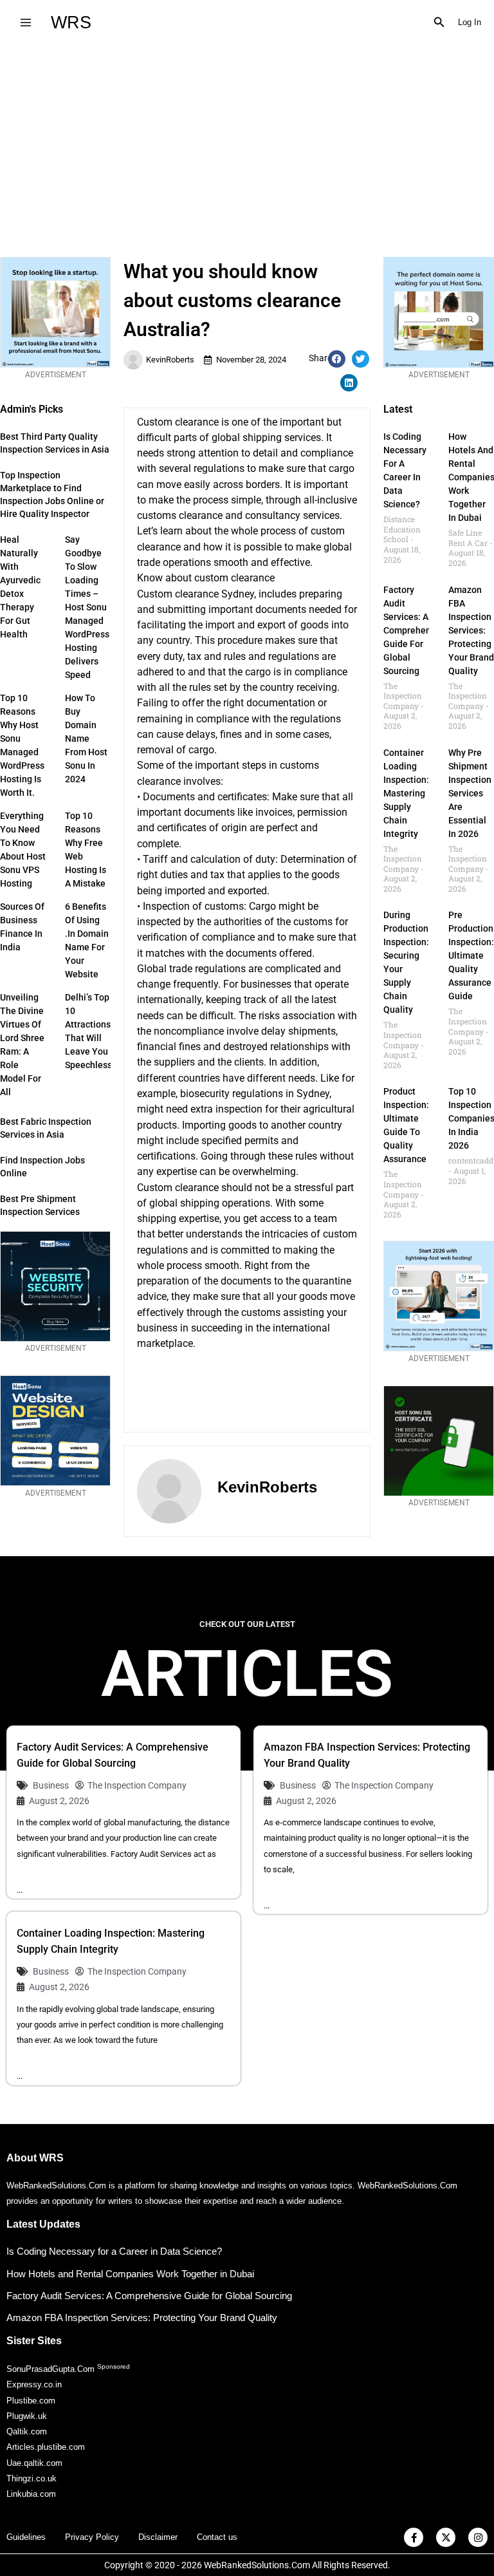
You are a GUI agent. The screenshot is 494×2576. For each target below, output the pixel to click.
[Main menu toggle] (25, 22)
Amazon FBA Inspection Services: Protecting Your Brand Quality (471, 630)
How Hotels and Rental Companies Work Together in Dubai (130, 2274)
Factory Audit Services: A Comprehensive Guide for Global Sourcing (416, 630)
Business (51, 1785)
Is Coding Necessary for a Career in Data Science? (114, 2251)
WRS (71, 22)
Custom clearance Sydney (196, 594)
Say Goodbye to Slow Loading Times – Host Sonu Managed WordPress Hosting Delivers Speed (87, 607)
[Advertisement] (247, 141)
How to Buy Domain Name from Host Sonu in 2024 (86, 738)
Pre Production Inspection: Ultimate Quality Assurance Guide (471, 955)
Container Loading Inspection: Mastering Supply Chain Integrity (406, 793)
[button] (439, 23)
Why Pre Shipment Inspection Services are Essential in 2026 (470, 793)
